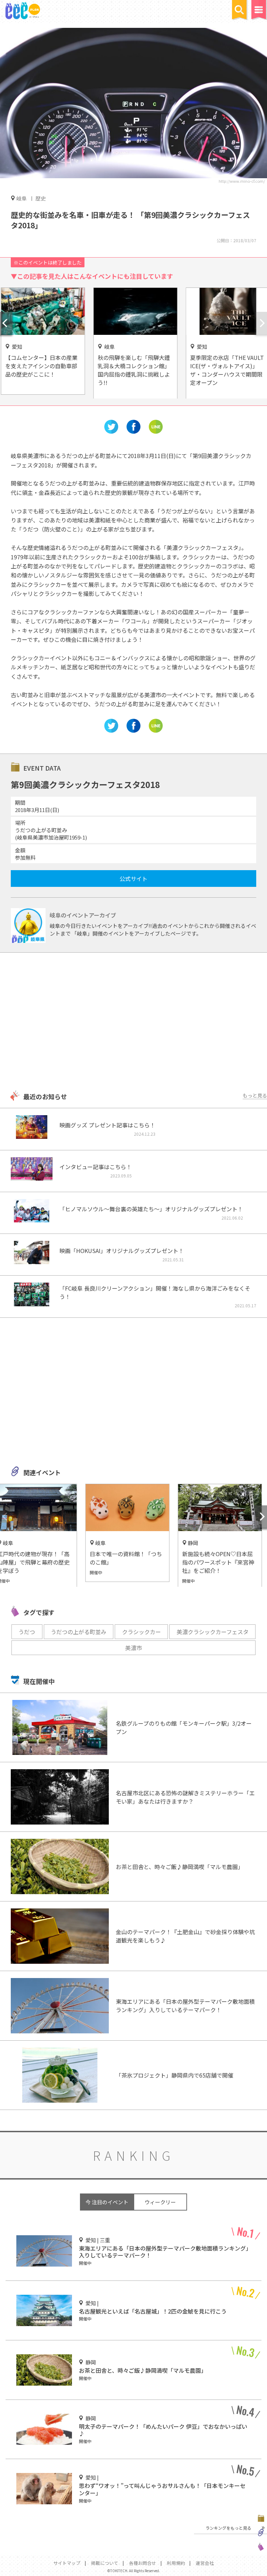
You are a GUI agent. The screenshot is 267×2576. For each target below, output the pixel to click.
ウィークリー (160, 2202)
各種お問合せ (143, 2563)
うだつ (27, 1632)
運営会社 (205, 2563)
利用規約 (176, 2563)
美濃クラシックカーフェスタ (213, 1632)
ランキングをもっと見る (228, 2528)
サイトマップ (67, 2563)
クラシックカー (141, 1632)
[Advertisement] (133, 1022)
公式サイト (133, 879)
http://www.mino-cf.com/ (242, 181)
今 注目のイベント (107, 2202)
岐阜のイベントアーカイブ (83, 915)
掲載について (105, 2563)
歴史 (41, 198)
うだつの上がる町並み (79, 1632)
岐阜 (22, 198)
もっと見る (255, 1095)
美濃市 (133, 1648)
